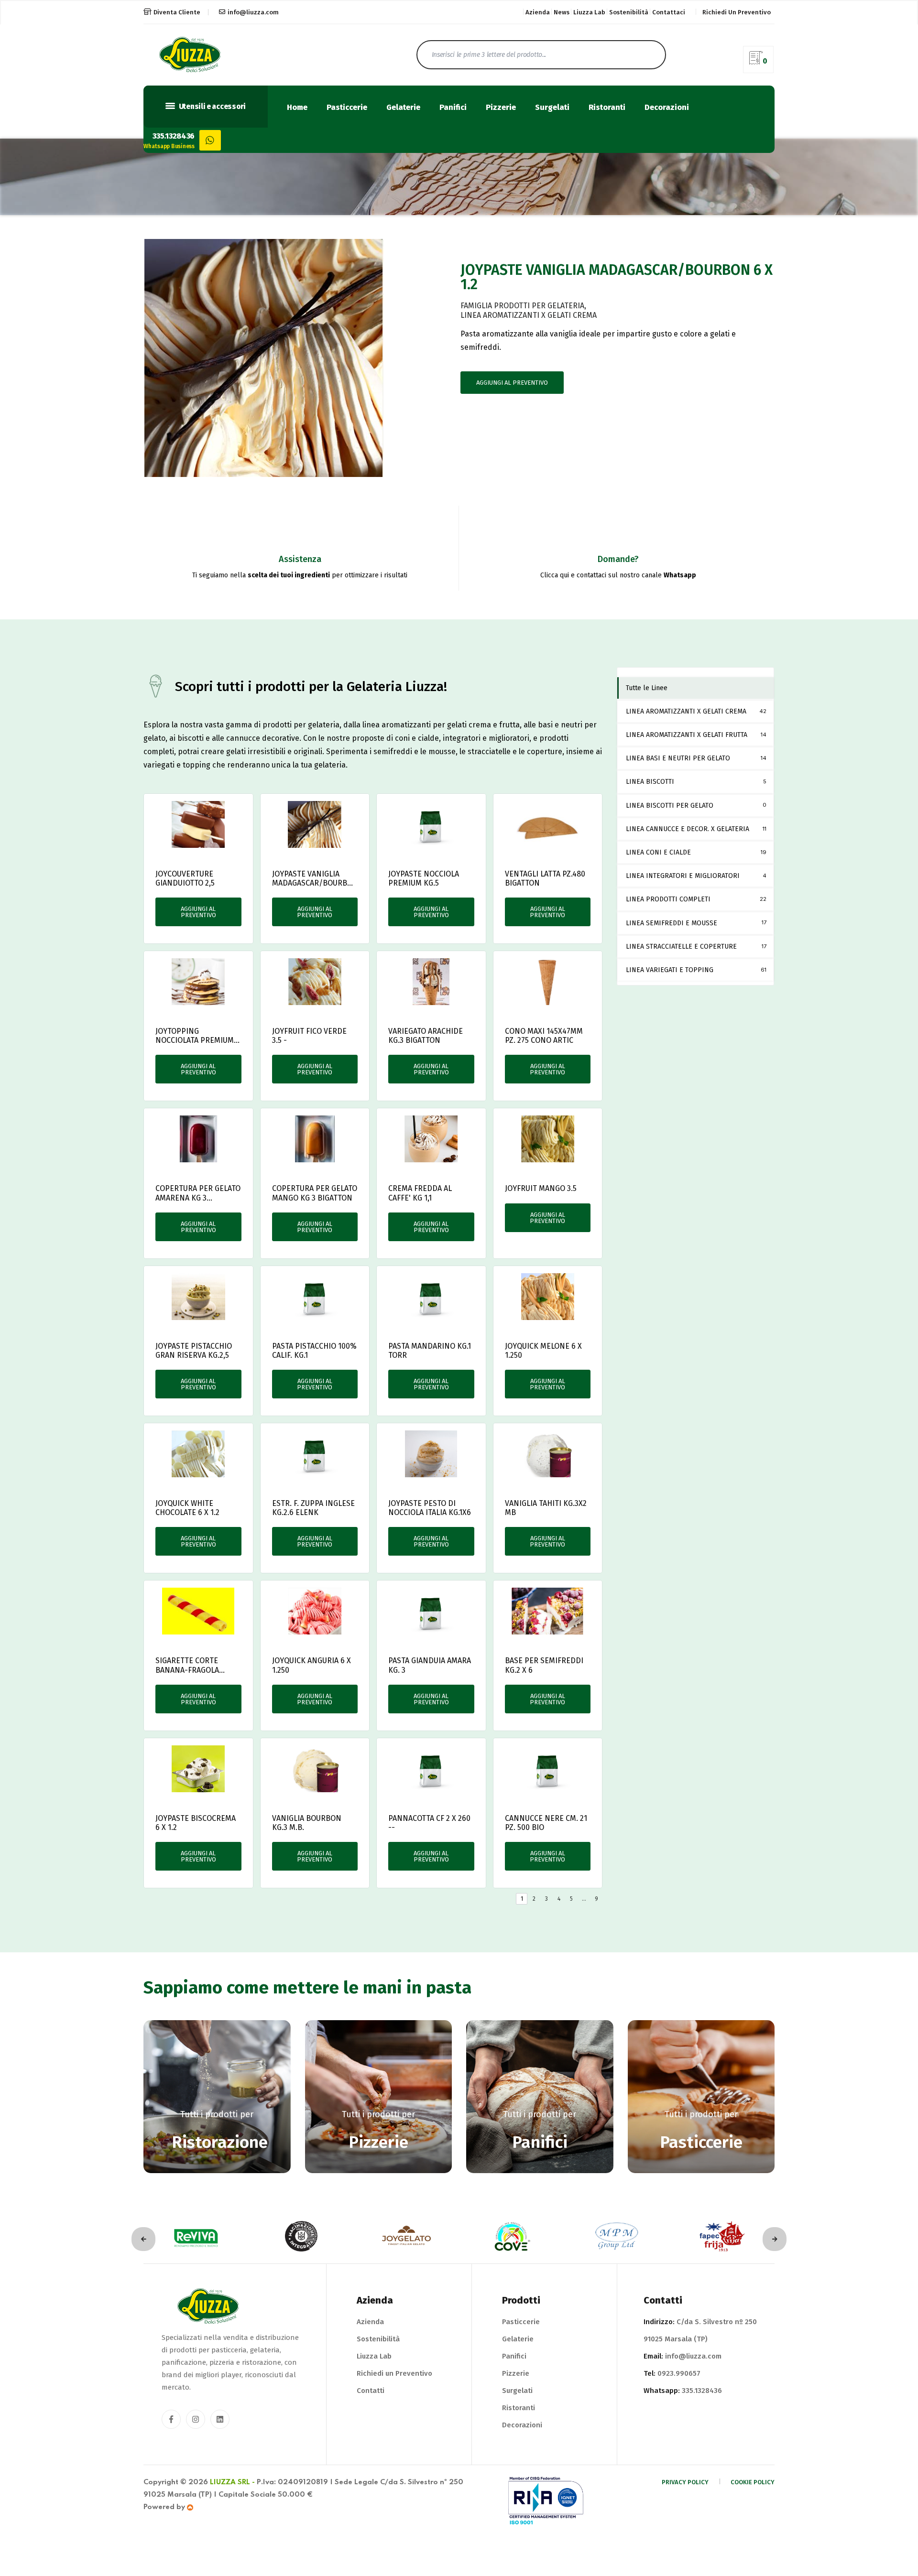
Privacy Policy (685, 2482)
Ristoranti (607, 108)
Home (297, 108)
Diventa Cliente (177, 12)
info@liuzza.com (253, 12)
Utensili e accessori (212, 107)
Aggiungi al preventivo (512, 383)
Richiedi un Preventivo (394, 2373)
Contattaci (669, 12)
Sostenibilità (629, 12)
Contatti (371, 2391)
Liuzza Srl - (232, 2482)
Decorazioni (667, 108)
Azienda (538, 12)
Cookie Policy (753, 2482)
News (562, 12)
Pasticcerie (347, 108)
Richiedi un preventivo (737, 12)
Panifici (453, 108)
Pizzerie (501, 108)
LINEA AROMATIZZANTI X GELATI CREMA (529, 315)
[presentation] (143, 2239)
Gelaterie (403, 108)
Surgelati (552, 108)
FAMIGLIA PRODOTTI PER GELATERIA (522, 306)
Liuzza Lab (589, 12)
